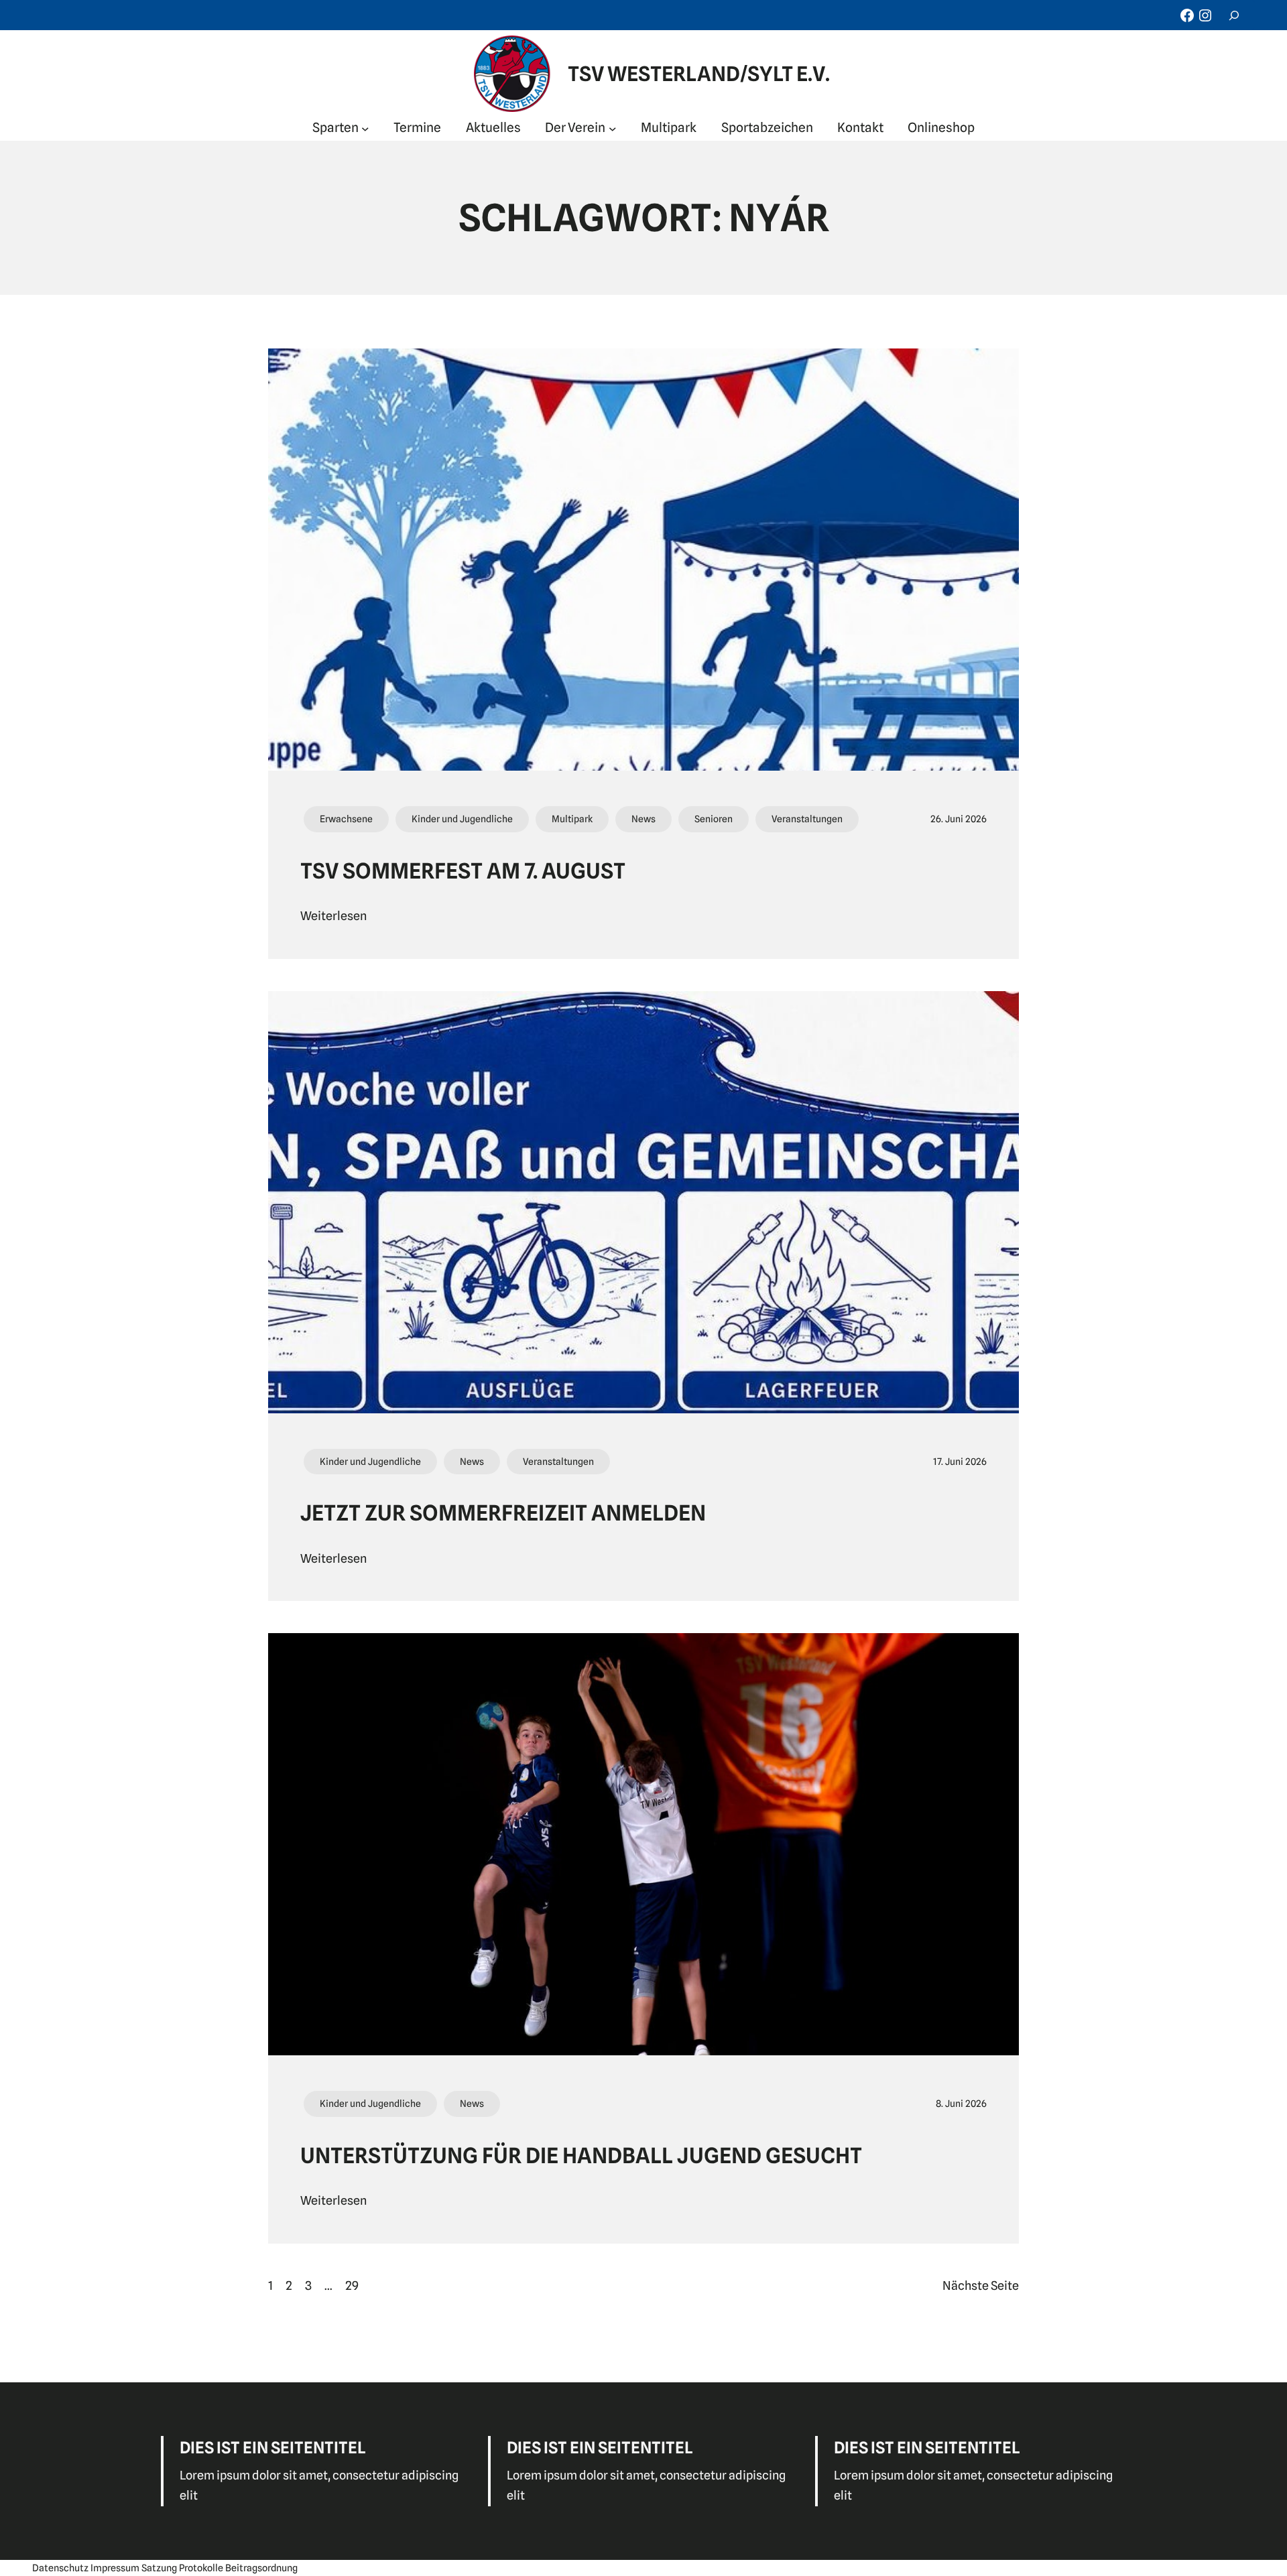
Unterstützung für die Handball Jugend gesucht (581, 2155)
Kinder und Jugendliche (462, 819)
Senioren (714, 819)
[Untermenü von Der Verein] (613, 128)
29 (352, 2285)
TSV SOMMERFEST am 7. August (463, 871)
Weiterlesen (333, 916)
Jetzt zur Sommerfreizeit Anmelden (503, 1513)
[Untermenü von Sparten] (365, 128)
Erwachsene (346, 819)
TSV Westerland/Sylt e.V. (699, 74)
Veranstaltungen (807, 819)
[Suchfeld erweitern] (1234, 15)
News (643, 819)
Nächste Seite (981, 2285)
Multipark (572, 819)
